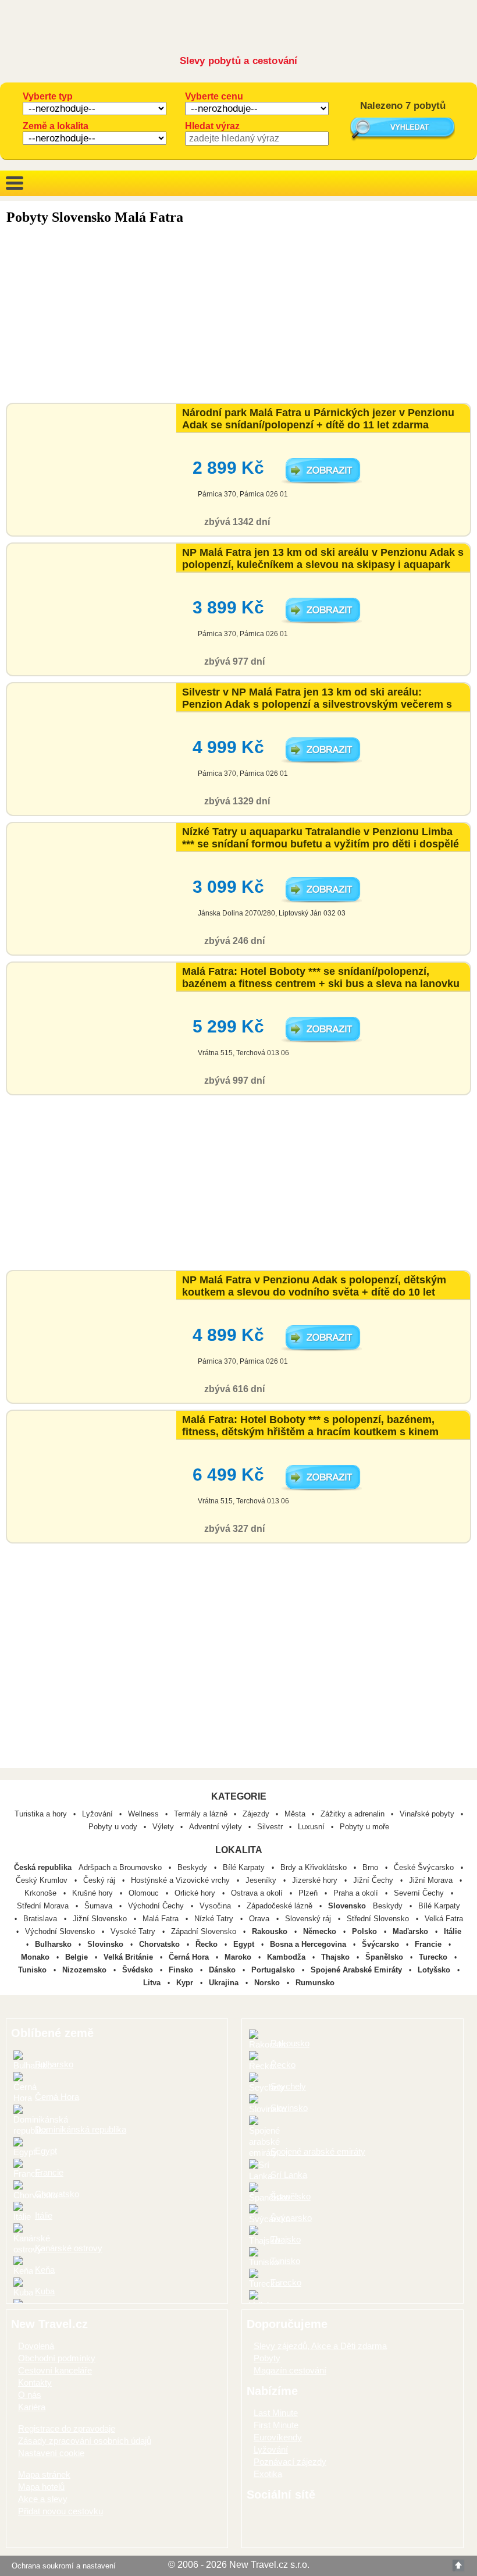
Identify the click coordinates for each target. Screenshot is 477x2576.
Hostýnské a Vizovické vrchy (181, 1880)
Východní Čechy (157, 1906)
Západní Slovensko (205, 1931)
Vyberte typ (48, 96)
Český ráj (100, 1880)
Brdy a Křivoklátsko (315, 1867)
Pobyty (267, 2358)
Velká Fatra (444, 1919)
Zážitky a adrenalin (353, 1814)
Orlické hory (196, 1893)
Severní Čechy (420, 1893)
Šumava (99, 1906)
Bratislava (41, 1919)
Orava (260, 1919)
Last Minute (276, 2413)
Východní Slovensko (61, 1931)
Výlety (163, 1827)
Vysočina (216, 1906)
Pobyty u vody (113, 1827)
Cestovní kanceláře (55, 2370)
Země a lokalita (56, 126)
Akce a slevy (43, 2499)
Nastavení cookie (51, 2453)
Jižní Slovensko (101, 1919)
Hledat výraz (212, 126)
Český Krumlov (43, 1880)
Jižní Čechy (374, 1880)
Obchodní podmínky (57, 2358)
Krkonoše (42, 1893)
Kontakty (35, 2382)
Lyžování (97, 1814)
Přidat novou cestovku (60, 2511)
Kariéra (32, 2407)
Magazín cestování (290, 2370)
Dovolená (36, 2346)
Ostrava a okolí (258, 1893)
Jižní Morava (432, 1880)
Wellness (143, 1814)
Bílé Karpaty (245, 1867)
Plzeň (309, 1893)
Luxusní (311, 1827)
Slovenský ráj (309, 1919)
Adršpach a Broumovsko (121, 1867)
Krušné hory (94, 1893)
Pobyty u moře (364, 1827)
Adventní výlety (216, 1827)
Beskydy (193, 1867)
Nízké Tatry (215, 1919)
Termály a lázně (201, 1814)
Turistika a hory (41, 1814)
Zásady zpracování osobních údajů (85, 2441)
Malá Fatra (162, 1919)
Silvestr (270, 1827)
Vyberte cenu (214, 96)
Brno (371, 1867)
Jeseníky (262, 1880)
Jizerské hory (316, 1880)
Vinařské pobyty (427, 1814)
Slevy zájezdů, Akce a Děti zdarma (320, 2346)
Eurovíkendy (278, 2437)
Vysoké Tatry (134, 1931)
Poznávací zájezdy (290, 2462)
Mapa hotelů (41, 2487)
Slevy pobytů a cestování (239, 61)
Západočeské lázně (281, 1906)
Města (295, 1814)
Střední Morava (44, 1906)
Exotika (268, 2474)
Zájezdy (256, 1814)
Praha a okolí (357, 1893)
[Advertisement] (238, 315)
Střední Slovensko (379, 1919)
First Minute (276, 2425)
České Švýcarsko (425, 1867)
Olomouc (145, 1893)
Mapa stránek (44, 2474)
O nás (30, 2395)
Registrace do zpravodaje (67, 2428)
